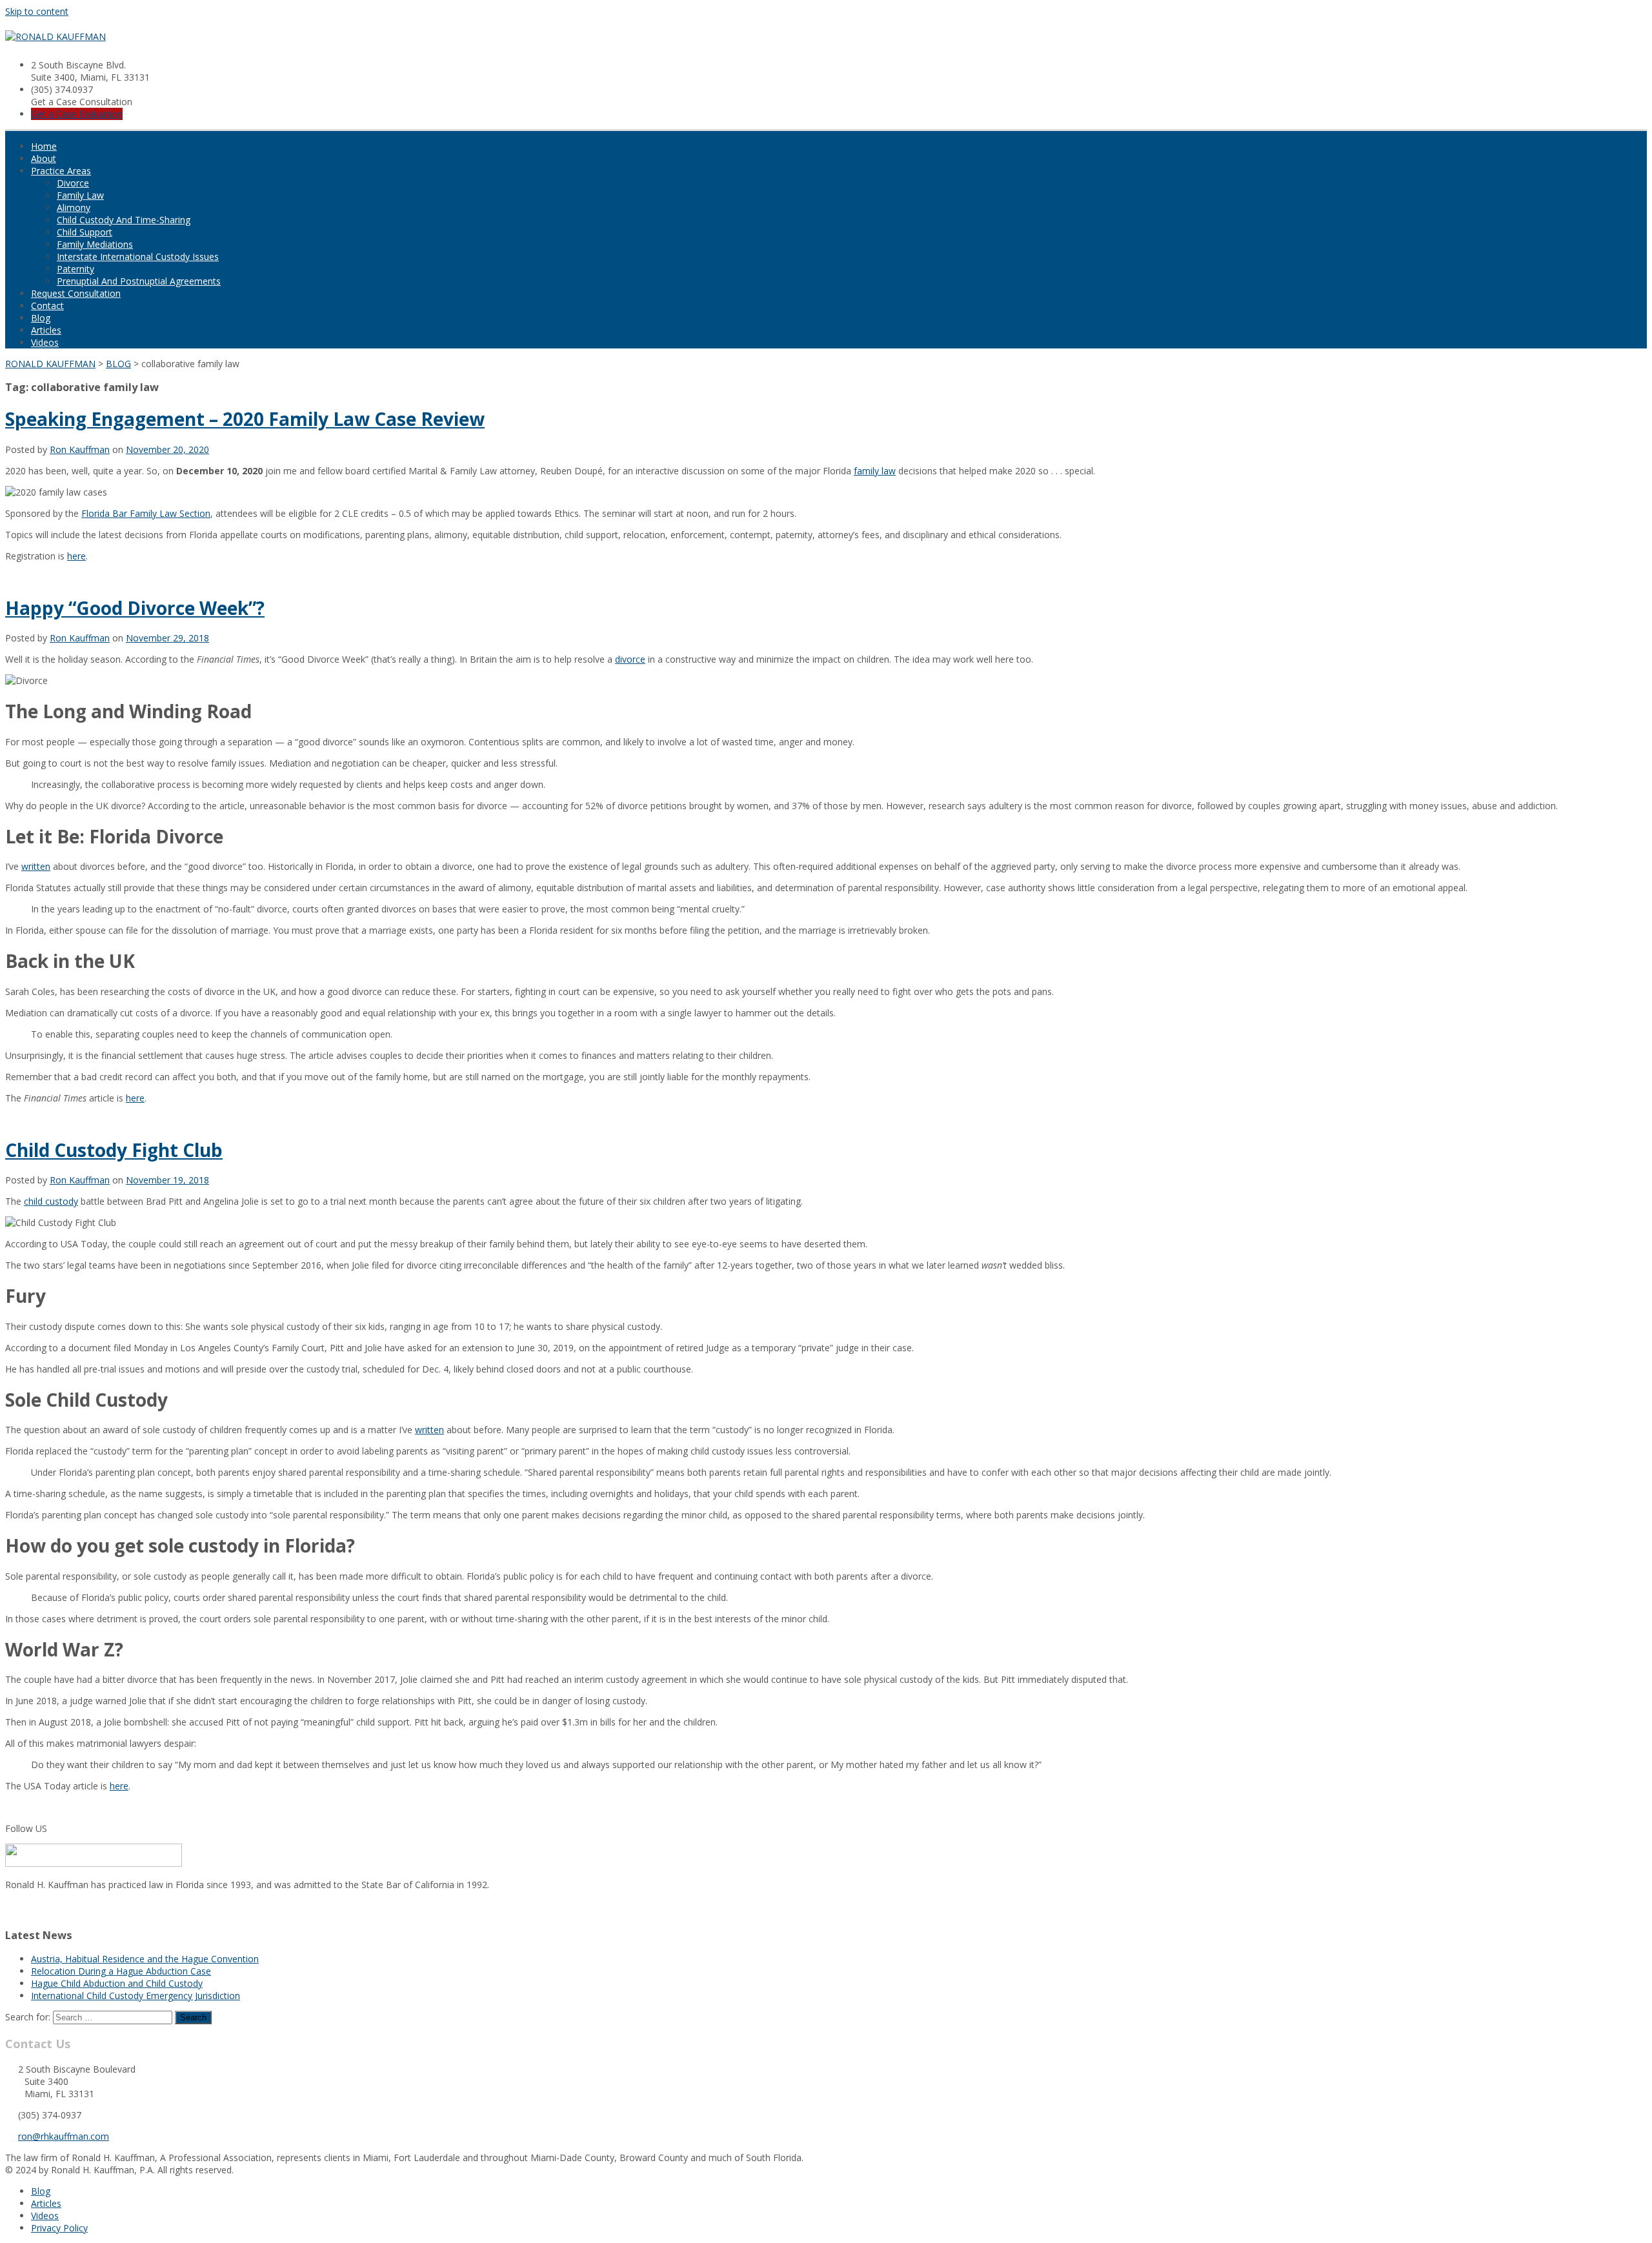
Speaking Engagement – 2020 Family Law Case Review (245, 419)
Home (44, 146)
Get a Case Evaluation (77, 114)
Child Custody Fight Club (114, 1150)
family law (875, 471)
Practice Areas (61, 171)
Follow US (26, 1828)
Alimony (74, 207)
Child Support (85, 232)
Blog (41, 318)
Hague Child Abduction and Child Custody (117, 1983)
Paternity (76, 269)
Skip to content (37, 11)
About (44, 158)
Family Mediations (95, 244)
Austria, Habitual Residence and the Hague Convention (145, 1959)
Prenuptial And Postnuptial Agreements (139, 281)
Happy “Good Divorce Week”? (135, 608)
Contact (47, 306)
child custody (51, 1201)
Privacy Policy (59, 2228)
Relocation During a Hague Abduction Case (121, 1971)
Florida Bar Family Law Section (146, 513)
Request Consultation (76, 293)
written (36, 866)
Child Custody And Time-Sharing (124, 220)
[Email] (9, 1908)
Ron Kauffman (80, 449)
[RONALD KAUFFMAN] (55, 36)
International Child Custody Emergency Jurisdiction (136, 1996)
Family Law (80, 195)
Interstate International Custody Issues (138, 256)
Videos (45, 342)
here (76, 556)
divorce (630, 659)
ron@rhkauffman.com (64, 2136)
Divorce (73, 183)
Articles (46, 330)
